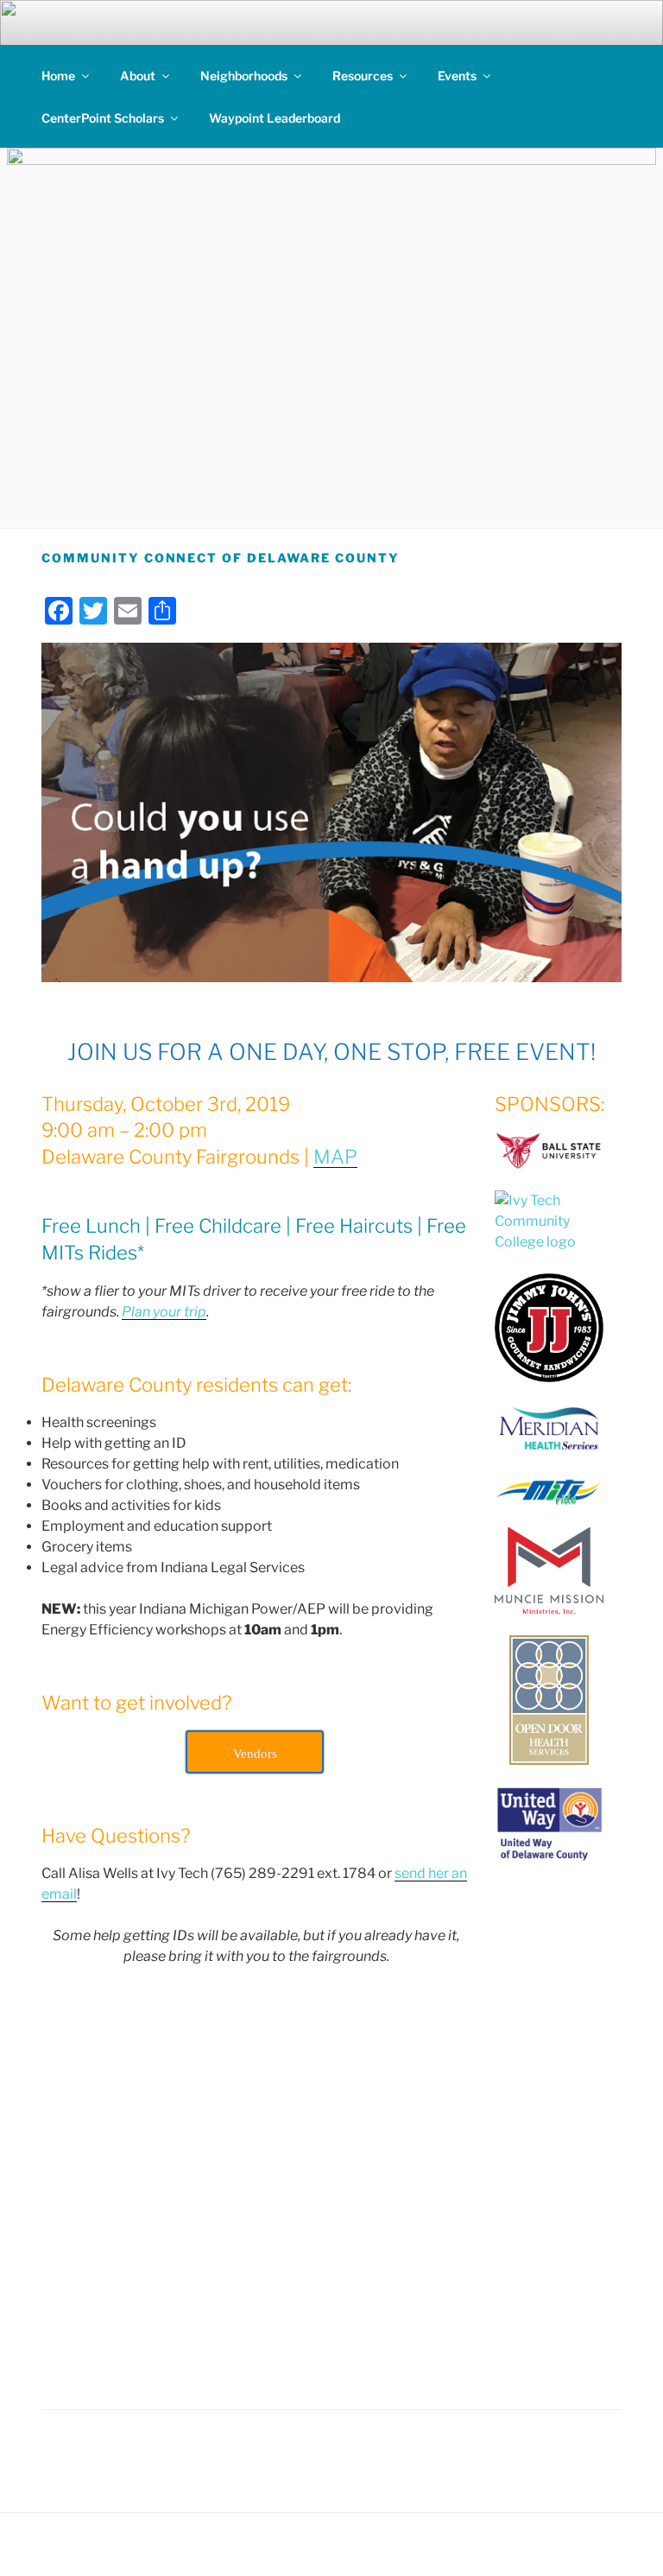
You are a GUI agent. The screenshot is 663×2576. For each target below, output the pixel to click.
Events (457, 76)
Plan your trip (164, 1312)
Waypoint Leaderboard (275, 118)
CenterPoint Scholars (103, 118)
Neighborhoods (244, 76)
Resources (363, 76)
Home (58, 76)
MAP (335, 1157)
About (138, 76)
